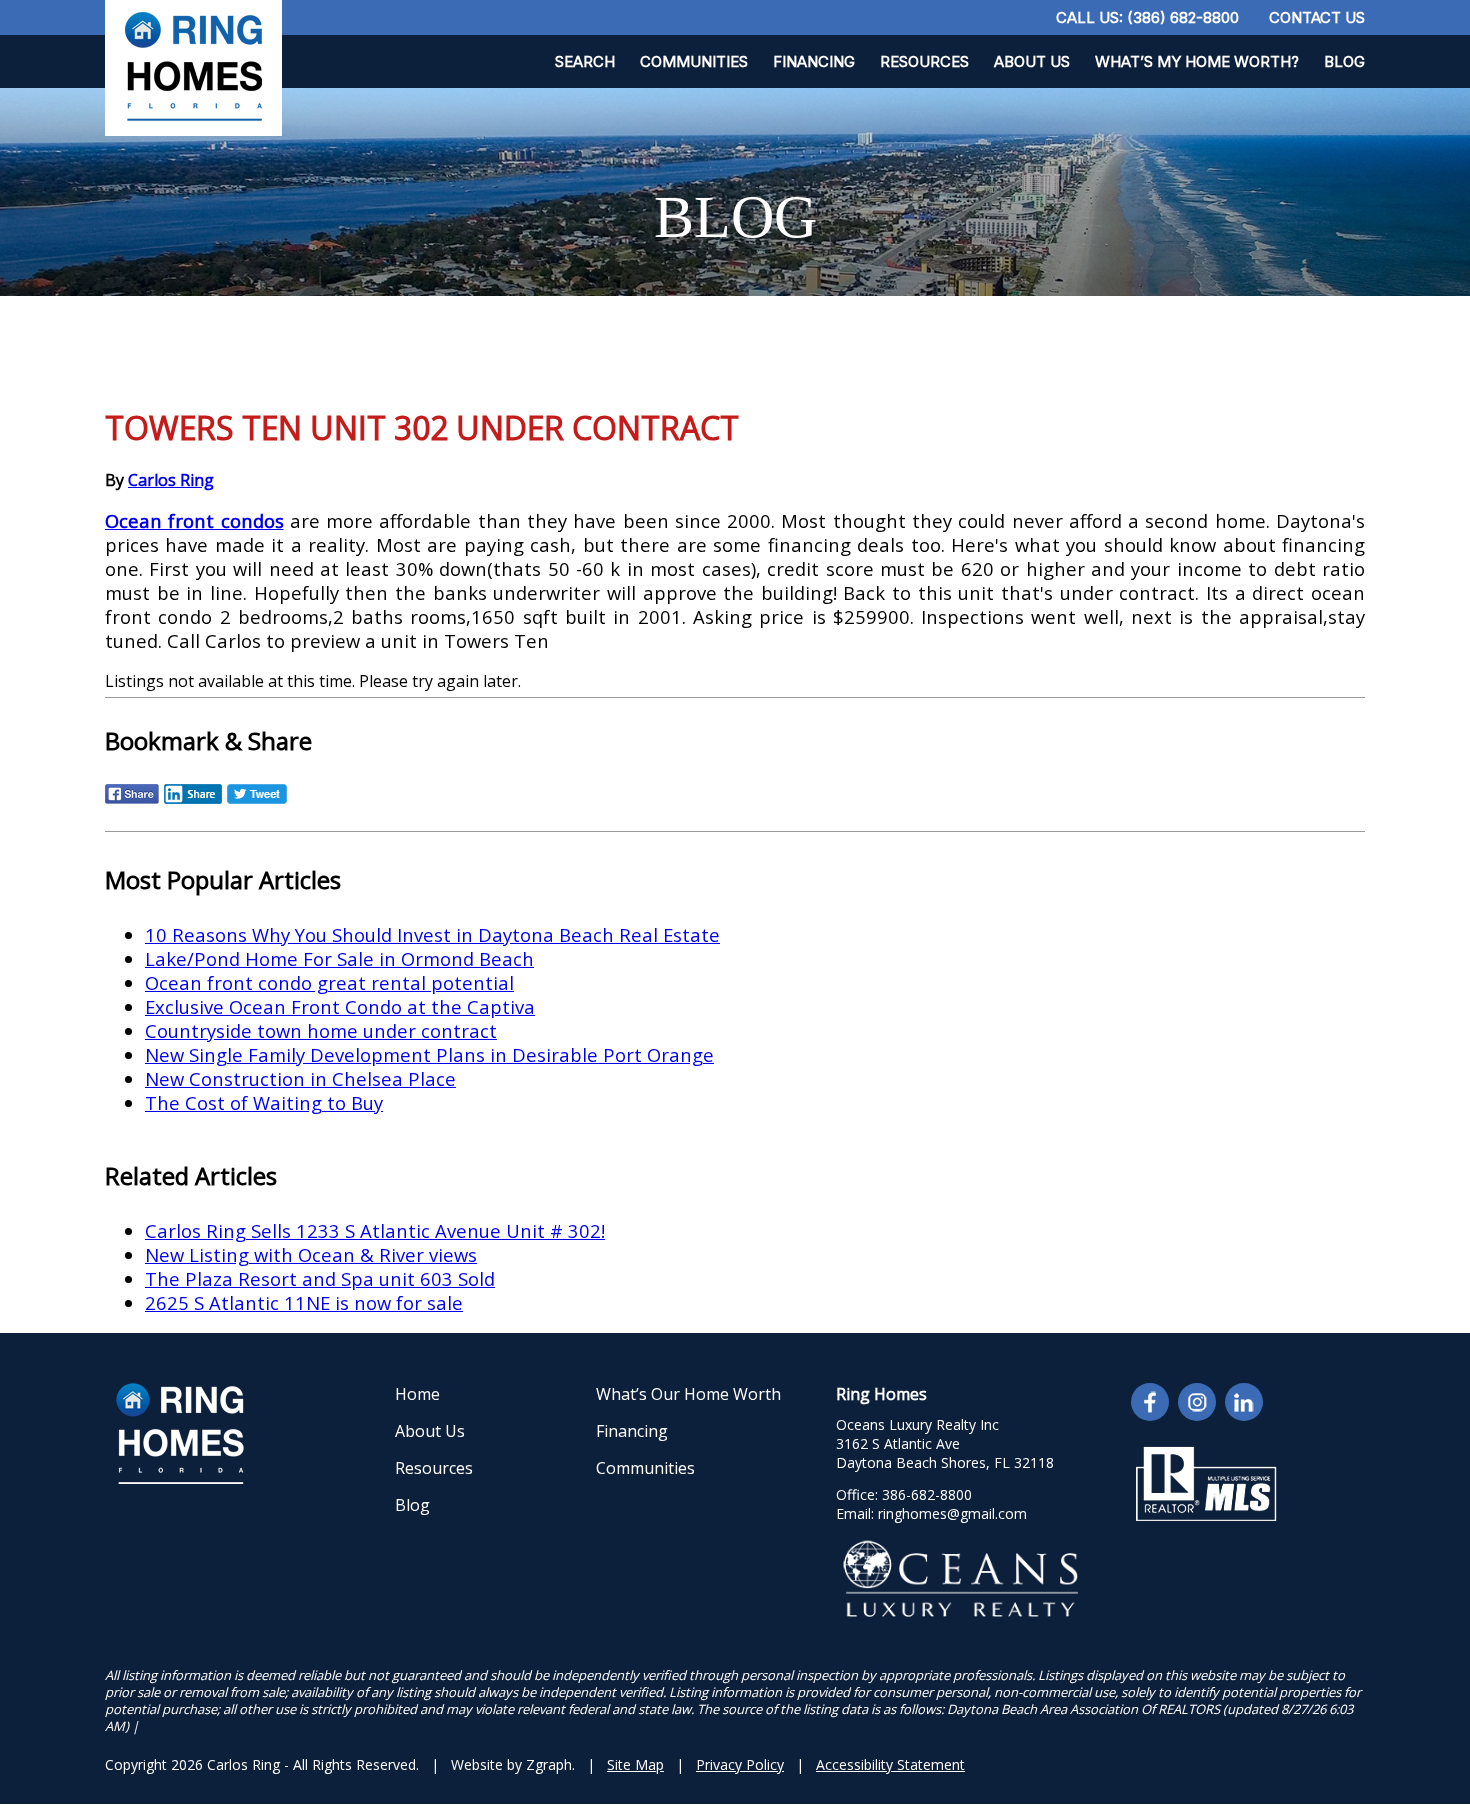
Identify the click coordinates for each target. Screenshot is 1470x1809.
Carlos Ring (171, 480)
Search (585, 61)
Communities (694, 61)
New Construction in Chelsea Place (300, 1078)
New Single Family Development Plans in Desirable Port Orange (429, 1054)
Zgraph (549, 1764)
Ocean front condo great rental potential (329, 982)
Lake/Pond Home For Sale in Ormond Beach (339, 958)
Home (417, 1394)
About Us (1032, 61)
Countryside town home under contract (321, 1030)
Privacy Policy (740, 1764)
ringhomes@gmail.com (952, 1513)
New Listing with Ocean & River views (311, 1254)
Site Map (635, 1764)
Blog (1344, 61)
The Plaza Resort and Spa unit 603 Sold (320, 1278)
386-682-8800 (927, 1494)
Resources (924, 61)
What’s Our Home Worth (688, 1394)
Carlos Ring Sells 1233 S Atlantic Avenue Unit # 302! (375, 1230)
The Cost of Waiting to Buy (264, 1102)
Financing (814, 61)
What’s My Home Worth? (1197, 61)
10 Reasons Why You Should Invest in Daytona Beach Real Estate (432, 934)
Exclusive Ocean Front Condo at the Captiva (340, 1006)
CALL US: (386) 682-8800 (1147, 17)
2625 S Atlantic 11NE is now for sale (304, 1302)
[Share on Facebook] (132, 801)
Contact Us (1317, 17)
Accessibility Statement (890, 1764)
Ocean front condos (194, 520)
